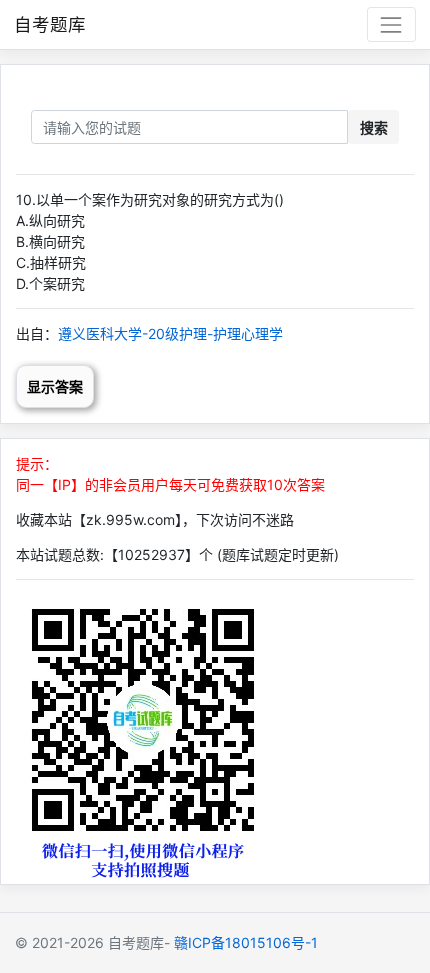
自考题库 (50, 24)
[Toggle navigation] (391, 24)
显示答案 (55, 386)
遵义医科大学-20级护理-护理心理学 (170, 333)
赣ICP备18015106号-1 (246, 942)
